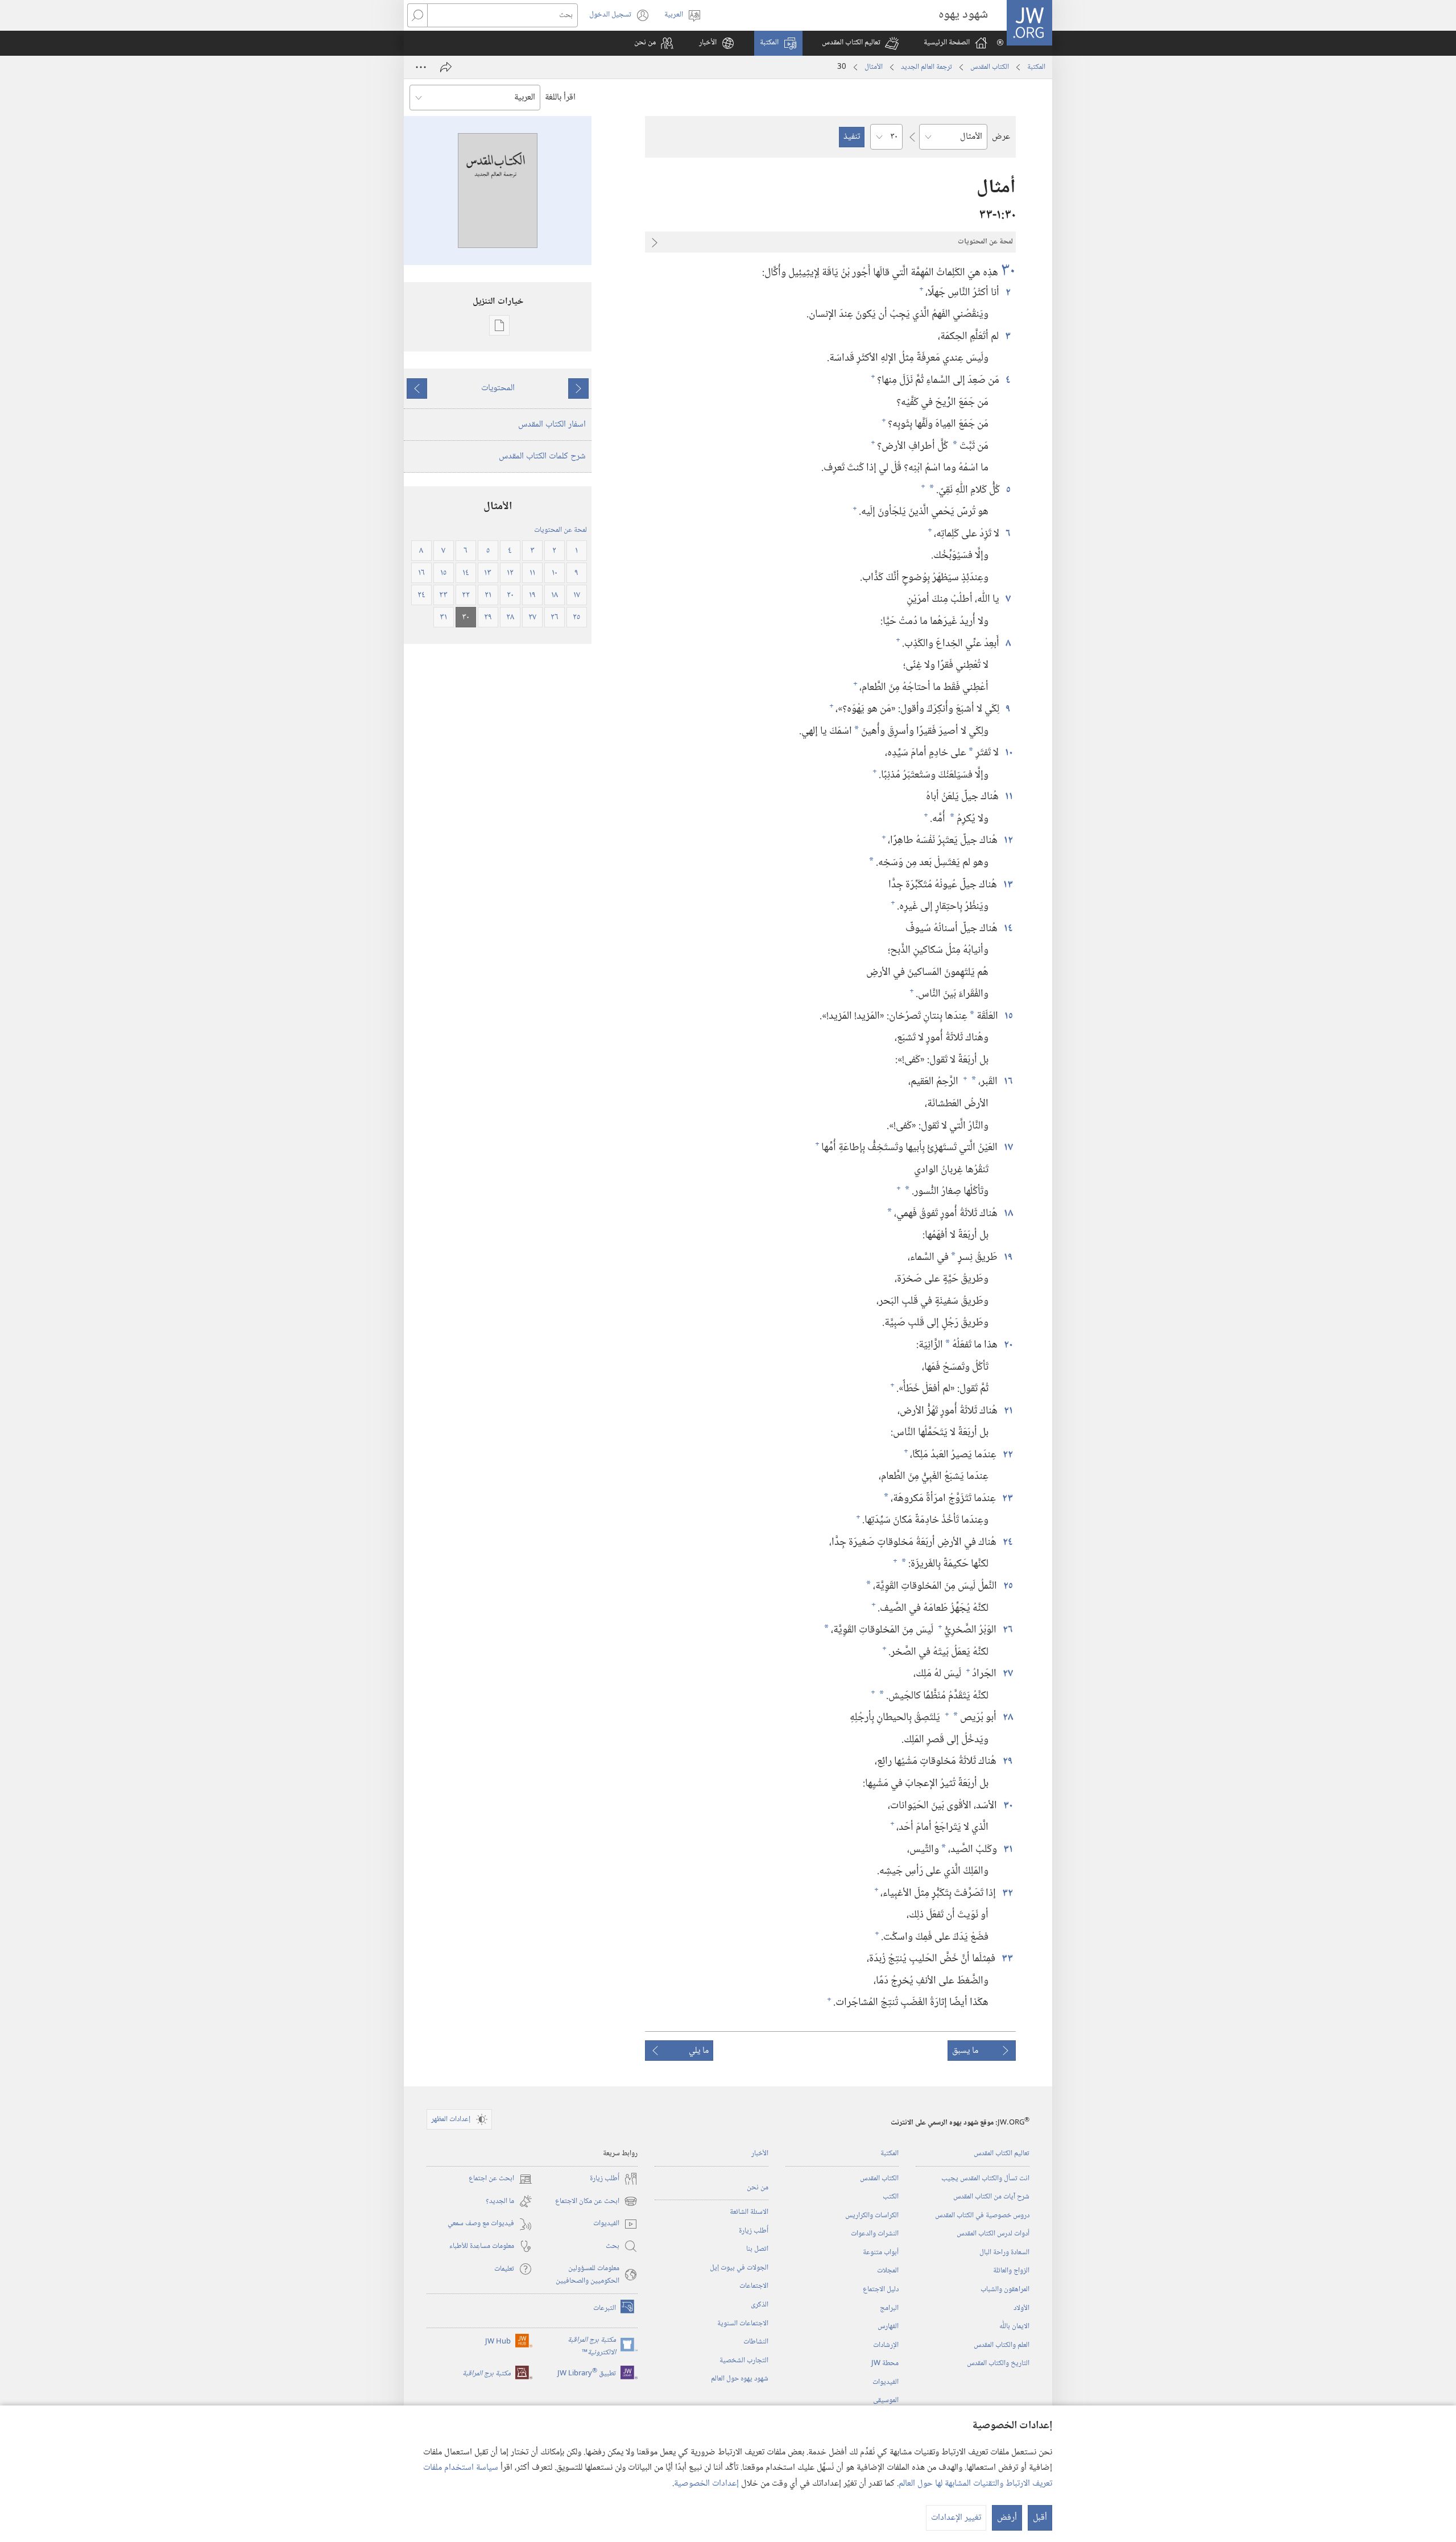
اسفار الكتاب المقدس (552, 425)
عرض (1001, 137)
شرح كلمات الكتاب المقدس (542, 456)
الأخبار (760, 2154)
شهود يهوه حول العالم (740, 2379)
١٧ (1008, 1148)
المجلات (888, 2271)
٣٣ (1007, 1959)
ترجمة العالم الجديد (926, 67)
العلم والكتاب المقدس (1002, 2345)
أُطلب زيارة (754, 2231)
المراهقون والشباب (1005, 2289)
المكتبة (1036, 67)
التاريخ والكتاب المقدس (998, 2363)
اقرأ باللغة (560, 98)
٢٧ (1007, 1674)
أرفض (1007, 2518)
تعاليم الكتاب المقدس (1002, 2154)
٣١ (1008, 1849)
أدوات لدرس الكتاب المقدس (993, 2234)
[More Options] (421, 67)
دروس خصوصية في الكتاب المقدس (982, 2216)
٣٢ (1007, 1893)
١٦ (1008, 1082)
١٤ (1008, 929)
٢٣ (1007, 1499)
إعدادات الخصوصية (706, 2484)
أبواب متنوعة (881, 2252)
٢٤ (1007, 1542)
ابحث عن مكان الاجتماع (596, 2202)
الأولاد (1021, 2308)
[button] (860, 43)
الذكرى (760, 2305)
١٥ (1008, 1016)
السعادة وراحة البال (1004, 2252)
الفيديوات (886, 2382)
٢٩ (1007, 1761)
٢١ (1008, 1411)
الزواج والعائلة (1011, 2271)
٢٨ (1007, 1718)
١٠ (1008, 753)
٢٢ (1007, 1455)
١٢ (1008, 840)
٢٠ (1008, 1345)
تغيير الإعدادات (956, 2518)
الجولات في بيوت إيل (739, 2268)
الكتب (891, 2197)
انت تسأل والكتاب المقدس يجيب (985, 2179)
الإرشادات (886, 2345)
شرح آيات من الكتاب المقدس (991, 2197)
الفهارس (888, 2326)
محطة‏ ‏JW (885, 2363)
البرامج (889, 2308)
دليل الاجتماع (881, 2289)
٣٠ (1008, 271)
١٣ (1008, 885)
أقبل (1040, 2518)
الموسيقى (886, 2400)
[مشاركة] (446, 67)
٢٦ (1007, 1630)
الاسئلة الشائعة (749, 2212)
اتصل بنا (757, 2249)
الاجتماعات (754, 2286)
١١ (1008, 797)
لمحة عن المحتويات (561, 530)
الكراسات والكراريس (872, 2216)
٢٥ (1008, 1586)
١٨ (1008, 1214)
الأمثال (874, 67)
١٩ (1008, 1257)
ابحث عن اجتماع (500, 2179)
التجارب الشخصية (744, 2361)
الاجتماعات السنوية (743, 2324)
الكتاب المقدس (990, 67)
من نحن (758, 2188)
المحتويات (498, 388)
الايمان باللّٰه (1014, 2326)
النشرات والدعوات (875, 2234)
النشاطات (756, 2342)
